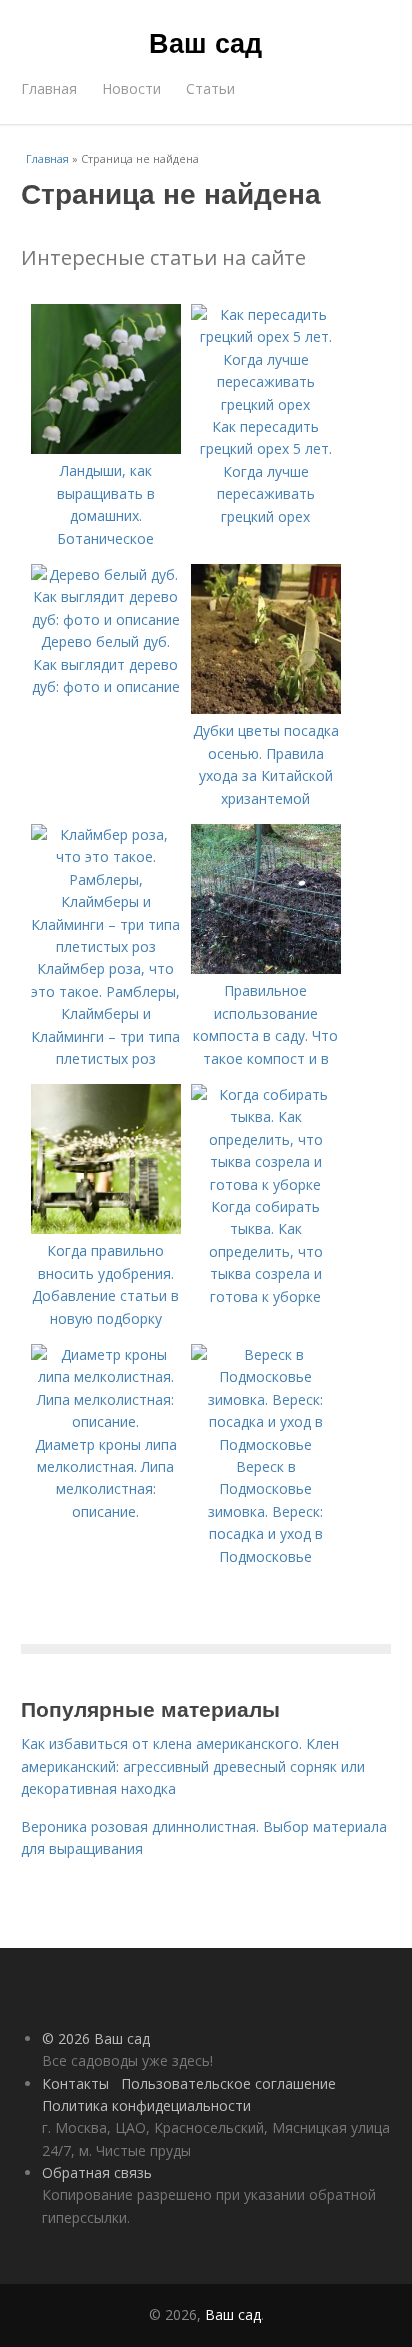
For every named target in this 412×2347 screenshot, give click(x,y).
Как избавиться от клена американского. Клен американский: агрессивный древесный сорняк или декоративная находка (193, 1766)
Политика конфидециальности (146, 2105)
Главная (49, 88)
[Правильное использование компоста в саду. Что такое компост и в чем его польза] (266, 968)
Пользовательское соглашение (228, 2083)
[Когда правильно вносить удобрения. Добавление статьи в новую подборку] (106, 1228)
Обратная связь (97, 2172)
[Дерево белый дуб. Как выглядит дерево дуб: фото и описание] (106, 619)
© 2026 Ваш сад (96, 2038)
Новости (131, 88)
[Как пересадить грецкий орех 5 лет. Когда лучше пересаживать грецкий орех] (266, 404)
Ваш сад (205, 42)
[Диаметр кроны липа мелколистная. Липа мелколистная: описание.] (106, 1421)
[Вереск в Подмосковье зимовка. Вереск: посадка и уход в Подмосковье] (266, 1444)
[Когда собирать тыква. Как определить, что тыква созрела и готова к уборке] (266, 1184)
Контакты (75, 2083)
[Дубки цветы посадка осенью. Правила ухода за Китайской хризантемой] (266, 708)
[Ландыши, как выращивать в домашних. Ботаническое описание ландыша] (106, 448)
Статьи (210, 88)
